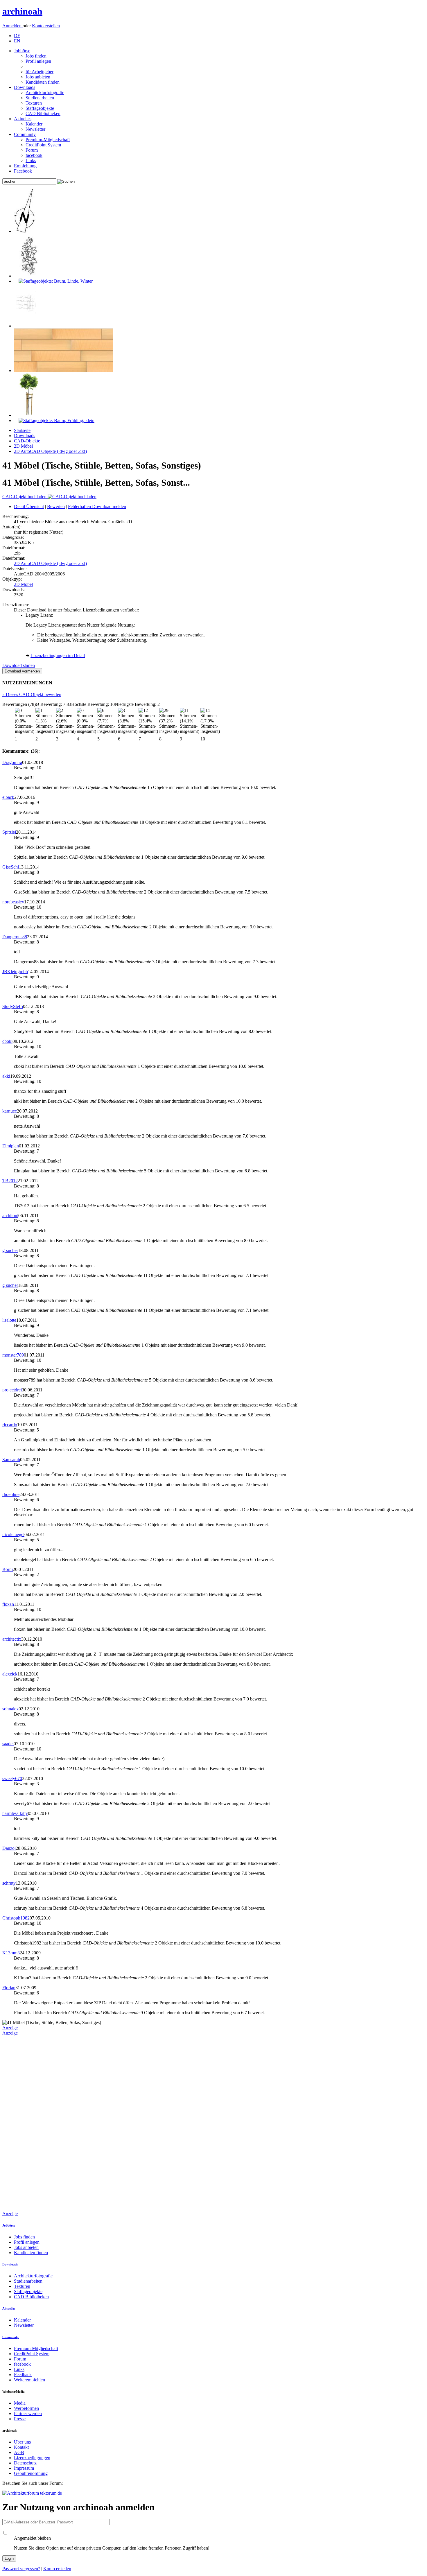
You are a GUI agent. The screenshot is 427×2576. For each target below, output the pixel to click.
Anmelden (12, 26)
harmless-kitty (15, 1813)
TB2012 (10, 1181)
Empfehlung (25, 166)
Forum (32, 150)
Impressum (24, 2468)
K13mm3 (11, 1953)
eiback (8, 797)
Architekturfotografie (45, 93)
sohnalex (10, 1709)
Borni (8, 1569)
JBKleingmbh (15, 972)
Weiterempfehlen (29, 2380)
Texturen (34, 103)
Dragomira (12, 762)
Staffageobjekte (40, 108)
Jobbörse (22, 51)
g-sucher (10, 1250)
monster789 (13, 1355)
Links (31, 160)
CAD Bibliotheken (43, 113)
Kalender (34, 124)
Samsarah (11, 1460)
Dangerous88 (15, 937)
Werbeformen (26, 2408)
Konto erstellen (46, 26)
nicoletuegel (13, 1534)
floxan (8, 1604)
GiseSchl (11, 867)
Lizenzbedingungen (32, 2458)
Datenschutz (25, 2463)
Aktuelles (23, 119)
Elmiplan (11, 1146)
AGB (19, 2452)
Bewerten (56, 506)
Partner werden (28, 2413)
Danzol (9, 1848)
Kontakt (21, 2447)
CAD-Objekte (27, 441)
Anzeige (10, 2028)
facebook (34, 155)
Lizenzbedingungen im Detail (58, 655)
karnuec (10, 1111)
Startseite (22, 430)
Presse (20, 2419)
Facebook (23, 171)
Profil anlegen (38, 61)
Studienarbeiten (40, 98)
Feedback (23, 2375)
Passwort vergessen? (21, 2569)
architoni (10, 1216)
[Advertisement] (26, 2123)
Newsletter (35, 129)
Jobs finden (36, 56)
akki (6, 1076)
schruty (9, 1883)
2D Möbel (23, 446)
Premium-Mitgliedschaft (48, 140)
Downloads (25, 87)
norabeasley (13, 902)
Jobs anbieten (38, 77)
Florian (9, 1988)
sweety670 (12, 1778)
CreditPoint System (43, 145)
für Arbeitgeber (40, 72)
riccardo (10, 1425)
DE (17, 36)
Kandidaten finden (43, 82)
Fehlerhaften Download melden (97, 506)
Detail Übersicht (29, 506)
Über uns (22, 2442)
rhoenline (11, 1494)
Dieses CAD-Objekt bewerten (32, 694)
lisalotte (9, 1320)
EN (17, 41)
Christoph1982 (16, 1918)
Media (20, 2403)
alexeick (10, 1674)
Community (25, 134)
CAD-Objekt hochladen (25, 497)
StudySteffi (13, 1006)
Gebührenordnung (31, 2473)
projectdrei (12, 1390)
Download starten (19, 665)
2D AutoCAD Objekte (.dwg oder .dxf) (50, 451)
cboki (7, 1041)
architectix (12, 1639)
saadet (8, 1744)
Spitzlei (9, 832)
